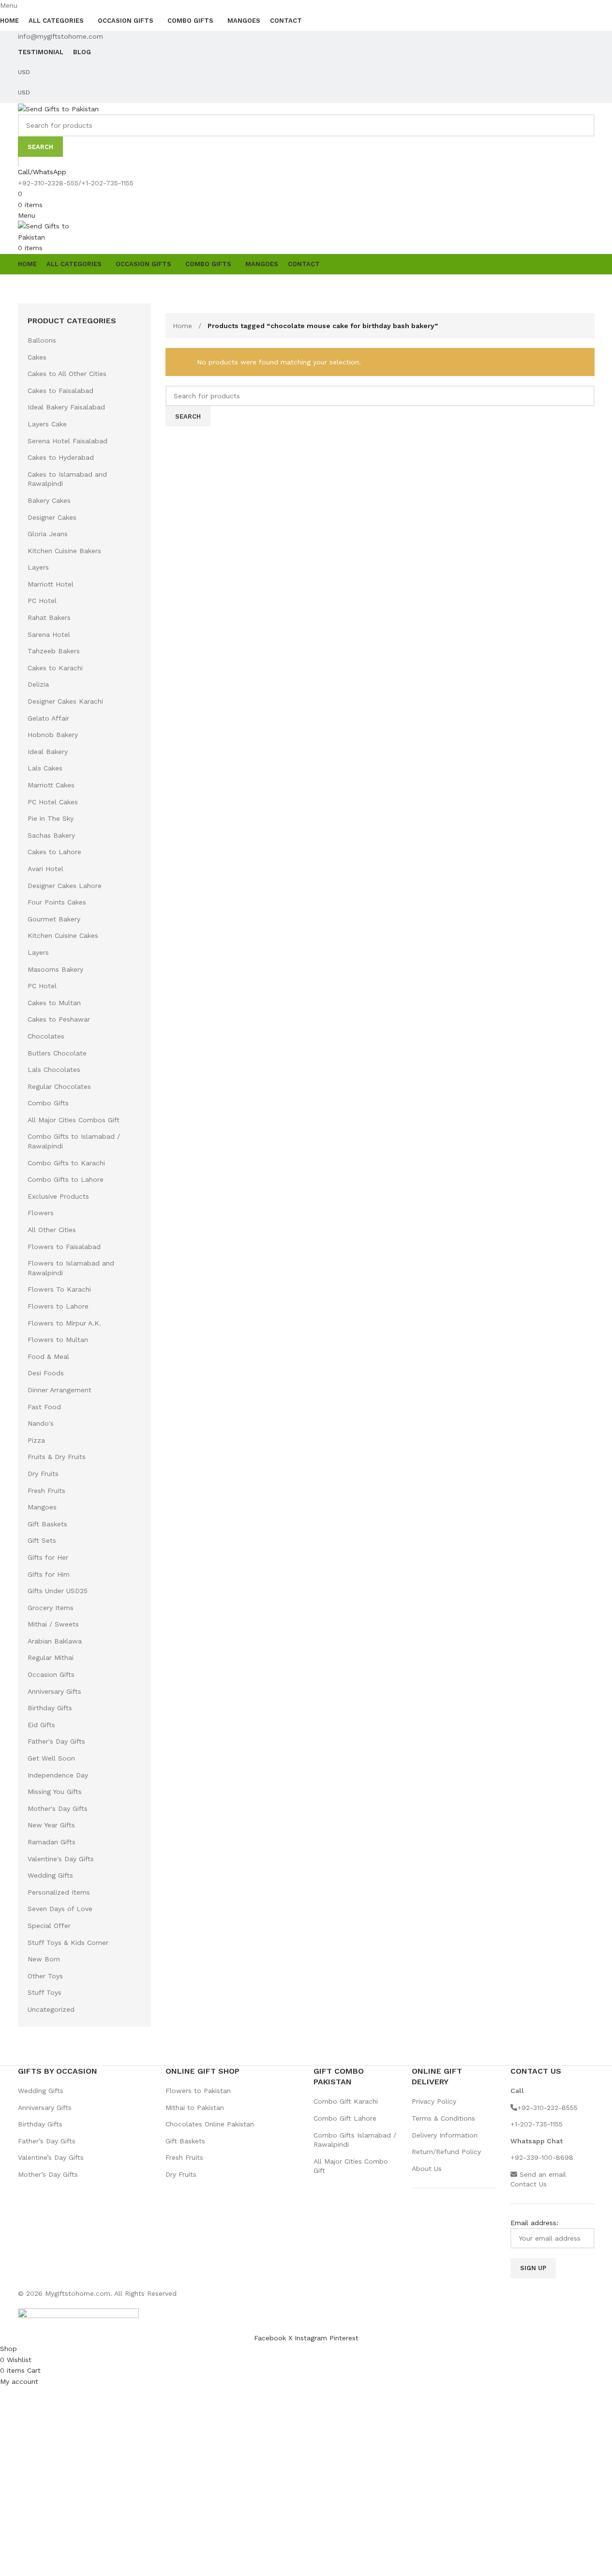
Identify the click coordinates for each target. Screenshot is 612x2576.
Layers (38, 567)
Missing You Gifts (55, 1792)
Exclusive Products (58, 1196)
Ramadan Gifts (52, 1842)
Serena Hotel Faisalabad (67, 441)
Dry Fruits (43, 1474)
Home (184, 326)
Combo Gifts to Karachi (66, 1163)
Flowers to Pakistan (198, 2091)
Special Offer (49, 1926)
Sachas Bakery (51, 835)
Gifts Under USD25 (58, 1591)
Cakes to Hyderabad (61, 457)
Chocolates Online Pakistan (210, 2124)
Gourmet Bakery (54, 919)
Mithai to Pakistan (195, 2108)
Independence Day (58, 1775)
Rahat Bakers (49, 618)
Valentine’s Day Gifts (51, 2157)
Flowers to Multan (58, 1340)
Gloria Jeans (48, 534)
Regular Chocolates (59, 1086)
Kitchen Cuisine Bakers (64, 551)
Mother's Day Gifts (58, 1808)
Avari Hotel (45, 869)
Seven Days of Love (60, 1909)
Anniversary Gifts (54, 1691)
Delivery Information (445, 2135)
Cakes (37, 357)
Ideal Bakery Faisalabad (66, 407)
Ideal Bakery (48, 752)
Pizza (36, 1440)
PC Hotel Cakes (53, 802)
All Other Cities (52, 1230)
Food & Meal (48, 1356)
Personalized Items (59, 1892)
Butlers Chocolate (57, 1053)
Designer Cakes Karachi (65, 701)
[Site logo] (58, 108)
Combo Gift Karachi (346, 2101)
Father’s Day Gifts (47, 2141)
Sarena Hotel (49, 634)
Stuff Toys (45, 1992)
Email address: (534, 2223)
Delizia (38, 684)
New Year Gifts (51, 1825)
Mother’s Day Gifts (48, 2174)
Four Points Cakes (57, 902)
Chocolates (46, 1036)
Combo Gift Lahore (345, 2118)
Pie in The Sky (51, 818)
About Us (427, 2169)
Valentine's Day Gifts (61, 1859)
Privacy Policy (434, 2101)
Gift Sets (42, 1540)
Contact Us (529, 2184)
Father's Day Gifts (56, 1741)
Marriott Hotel (51, 584)
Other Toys (45, 1976)
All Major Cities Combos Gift (74, 1120)
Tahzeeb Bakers (54, 651)
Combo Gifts (48, 1103)
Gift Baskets (47, 1524)
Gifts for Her (48, 1557)
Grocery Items (51, 1608)
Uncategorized (51, 2009)
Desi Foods (46, 1373)
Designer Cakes (52, 517)
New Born (44, 1959)
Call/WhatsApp (42, 172)
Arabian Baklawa (55, 1641)
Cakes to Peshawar (59, 1019)
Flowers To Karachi (59, 1289)
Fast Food (44, 1407)
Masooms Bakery (55, 969)
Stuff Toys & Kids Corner (68, 1943)
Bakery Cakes (49, 500)
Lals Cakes (45, 768)
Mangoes (42, 1507)
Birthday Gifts (50, 1708)
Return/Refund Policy (446, 2152)
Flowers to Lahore (58, 1306)
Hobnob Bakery (53, 735)
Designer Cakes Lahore (65, 886)
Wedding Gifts (50, 1875)
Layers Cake (47, 424)
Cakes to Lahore (54, 852)
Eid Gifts (41, 1725)
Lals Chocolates (54, 1070)
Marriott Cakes (51, 785)
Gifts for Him (49, 1574)
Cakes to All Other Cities (67, 374)
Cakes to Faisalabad (60, 391)
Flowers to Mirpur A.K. (64, 1323)
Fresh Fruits (46, 1491)
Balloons (42, 340)
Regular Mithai (51, 1657)
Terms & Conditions (443, 2118)
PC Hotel (42, 601)
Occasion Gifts (51, 1674)
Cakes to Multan (54, 1003)
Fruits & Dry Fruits (57, 1457)
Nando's (41, 1423)
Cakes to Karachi (55, 668)
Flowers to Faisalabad (64, 1247)
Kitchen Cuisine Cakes (63, 935)
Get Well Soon (51, 1758)
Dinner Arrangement (60, 1390)
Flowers (41, 1213)
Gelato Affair (48, 718)
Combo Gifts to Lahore (66, 1179)
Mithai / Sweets (53, 1624)
